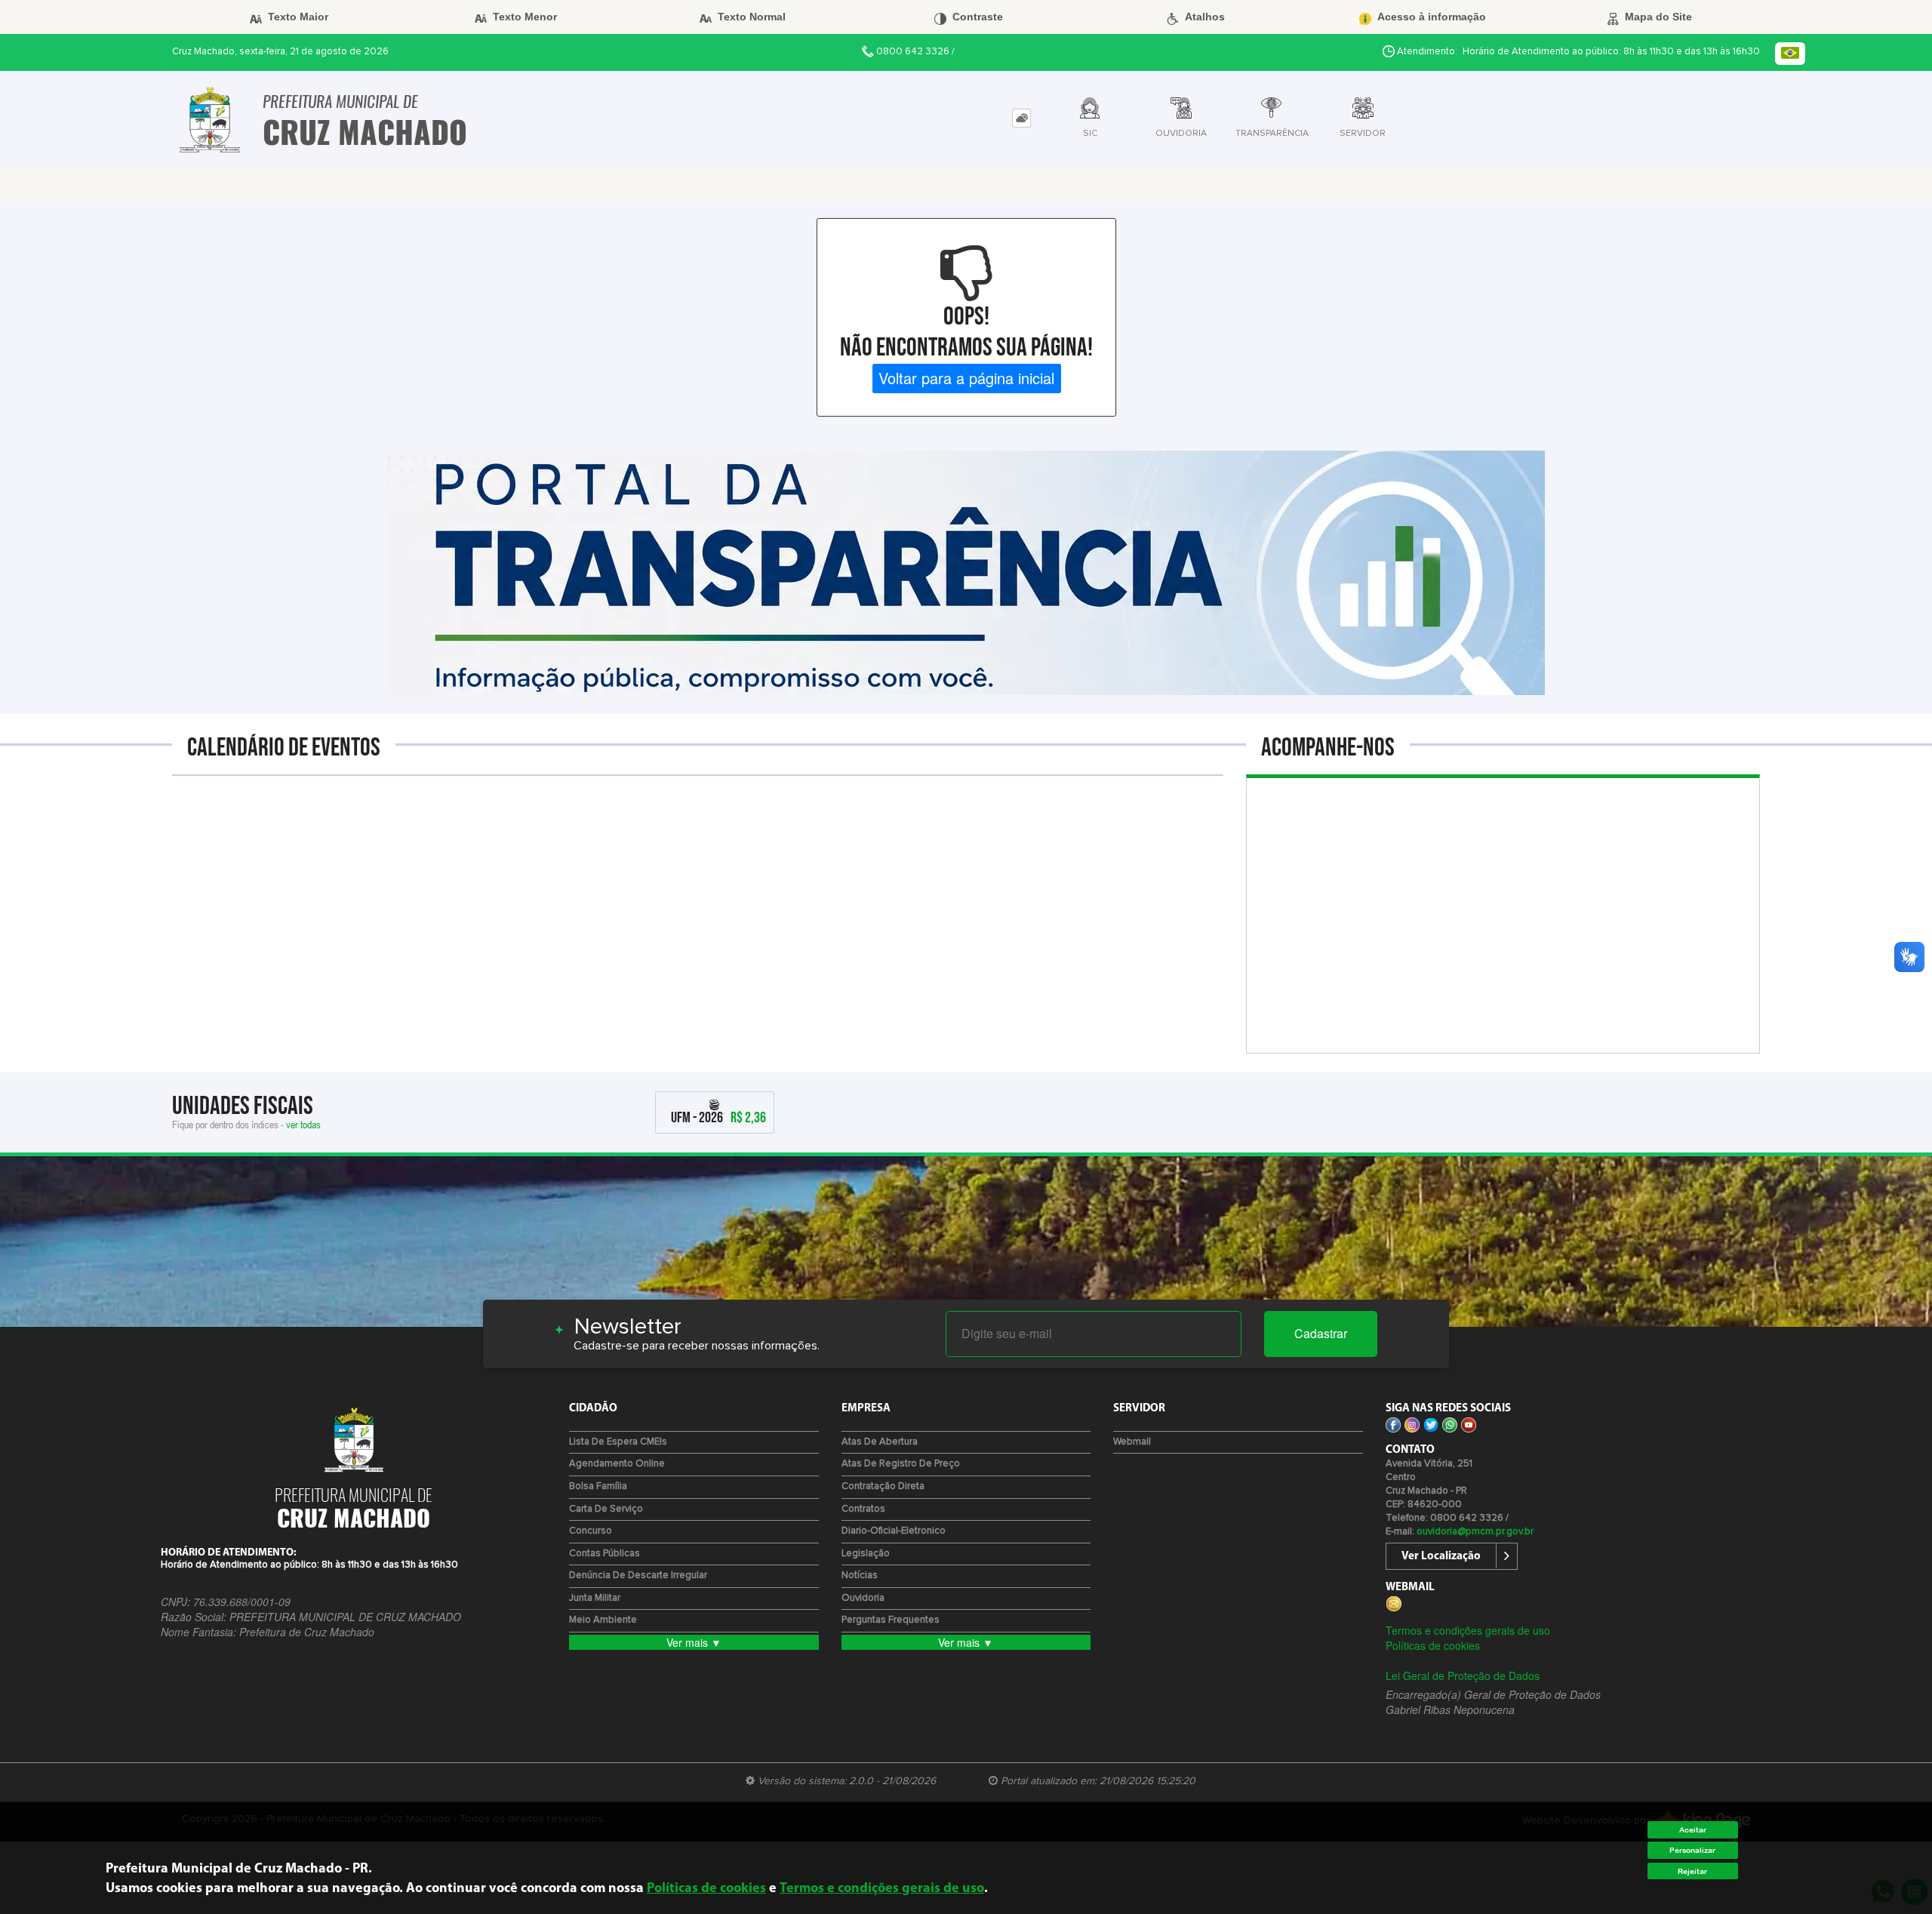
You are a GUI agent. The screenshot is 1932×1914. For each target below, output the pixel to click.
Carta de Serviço (606, 1509)
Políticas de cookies (1433, 1645)
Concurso (591, 1531)
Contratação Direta (883, 1486)
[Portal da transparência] (966, 571)
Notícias (860, 1576)
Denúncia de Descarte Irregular (638, 1576)
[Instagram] (1414, 1423)
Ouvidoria (863, 1598)
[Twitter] (1433, 1423)
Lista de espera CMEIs (618, 1442)
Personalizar (1692, 1850)
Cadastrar (1321, 1333)
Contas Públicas (605, 1554)
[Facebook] (1395, 1423)
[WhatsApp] (1452, 1423)
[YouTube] (1471, 1423)
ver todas (303, 1124)
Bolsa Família (598, 1486)
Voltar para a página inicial (966, 378)
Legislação (866, 1554)
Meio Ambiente (603, 1620)
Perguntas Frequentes (891, 1620)
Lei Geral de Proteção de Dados (1463, 1676)
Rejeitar (1692, 1871)
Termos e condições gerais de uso (1468, 1630)
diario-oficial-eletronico (894, 1531)
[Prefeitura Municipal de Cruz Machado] (210, 120)
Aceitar (1693, 1830)
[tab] (1021, 118)
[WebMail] (1395, 1602)
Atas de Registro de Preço (901, 1464)
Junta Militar (595, 1598)
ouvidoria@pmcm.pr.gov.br (1475, 1532)
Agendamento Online (617, 1464)
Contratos (863, 1509)
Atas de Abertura (880, 1442)
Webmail (1132, 1442)
